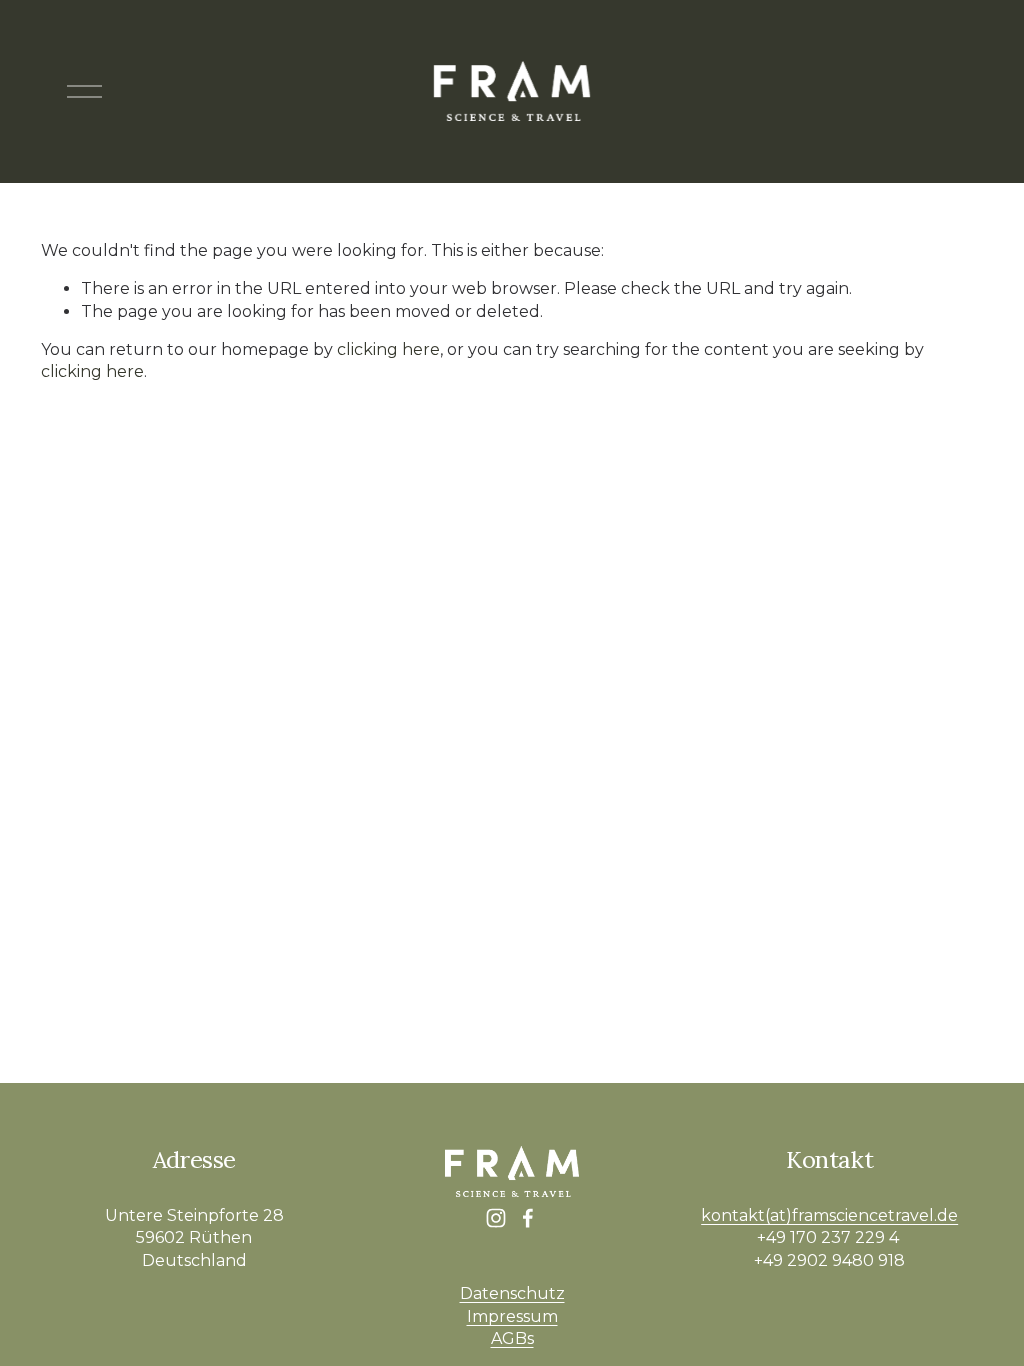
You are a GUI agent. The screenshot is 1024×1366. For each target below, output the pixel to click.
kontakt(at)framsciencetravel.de (829, 1215)
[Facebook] (528, 1218)
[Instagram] (496, 1218)
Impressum (512, 1316)
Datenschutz (512, 1293)
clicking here (388, 349)
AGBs (512, 1338)
